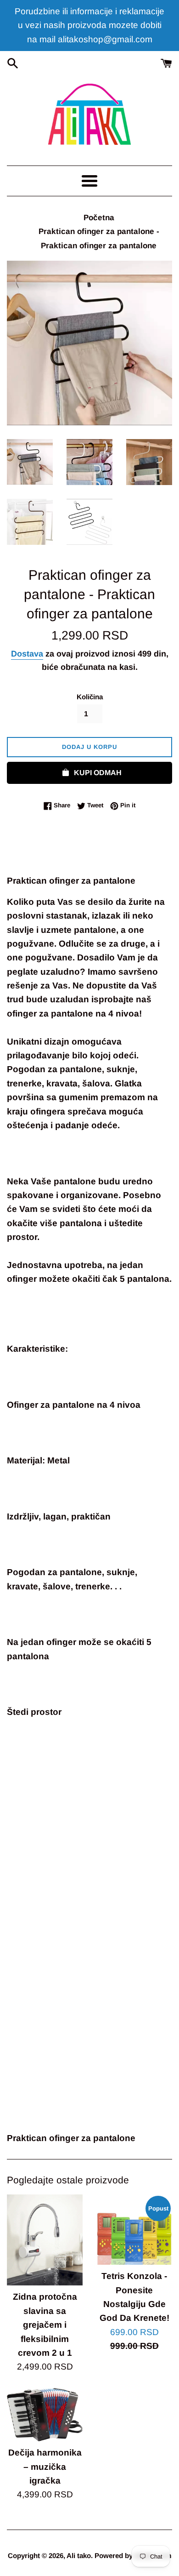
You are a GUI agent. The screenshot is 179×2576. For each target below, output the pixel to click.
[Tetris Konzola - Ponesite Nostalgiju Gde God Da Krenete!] (134, 2230)
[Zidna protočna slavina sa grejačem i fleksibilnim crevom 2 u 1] (45, 2240)
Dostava (27, 654)
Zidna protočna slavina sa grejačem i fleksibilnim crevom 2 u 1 (45, 2325)
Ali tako (79, 2556)
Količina (90, 697)
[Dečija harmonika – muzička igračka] (45, 2415)
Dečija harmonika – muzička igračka (45, 2467)
